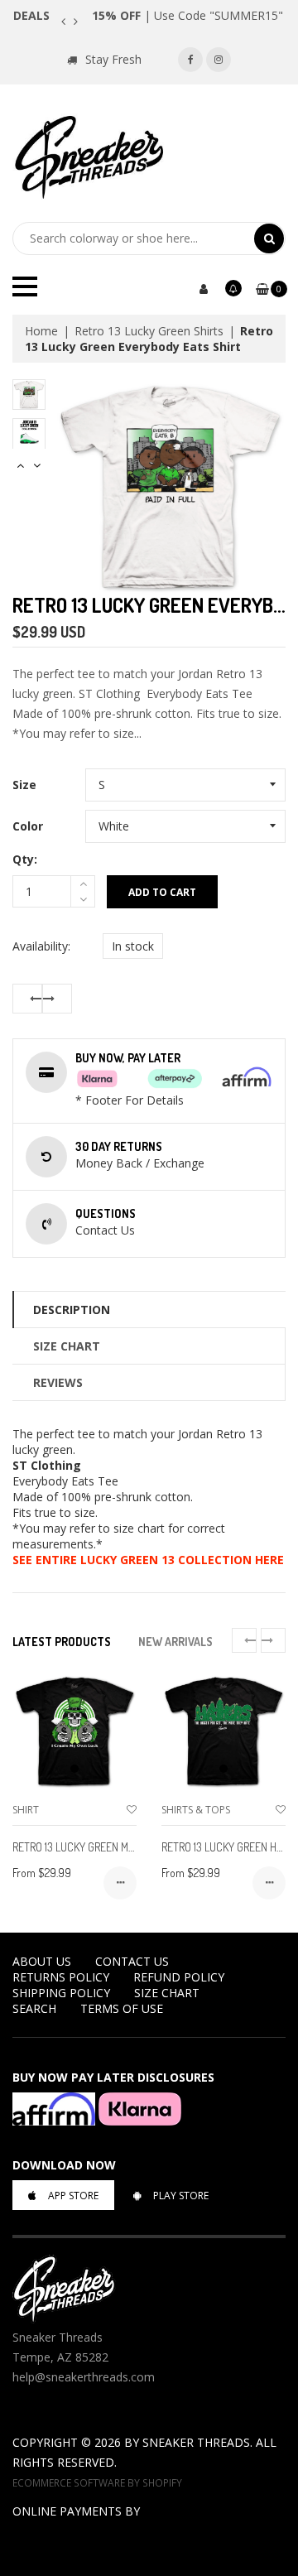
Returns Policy (61, 1977)
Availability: (41, 946)
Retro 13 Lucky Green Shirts (149, 331)
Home (41, 331)
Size (24, 785)
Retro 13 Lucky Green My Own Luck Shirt (114, 1847)
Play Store (181, 2196)
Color (28, 826)
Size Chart (67, 1346)
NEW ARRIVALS (175, 1642)
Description (72, 1310)
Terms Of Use (122, 2008)
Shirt (26, 1810)
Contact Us (132, 1961)
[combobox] (133, 238)
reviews (58, 1382)
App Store (73, 2196)
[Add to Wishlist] (132, 1810)
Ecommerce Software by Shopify (97, 2482)
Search (34, 2008)
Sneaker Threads (196, 2442)
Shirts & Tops (196, 1810)
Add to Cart (162, 892)
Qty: (25, 859)
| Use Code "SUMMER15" (187, 15)
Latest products (62, 1642)
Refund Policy (179, 1977)
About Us (42, 1961)
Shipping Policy (61, 1993)
